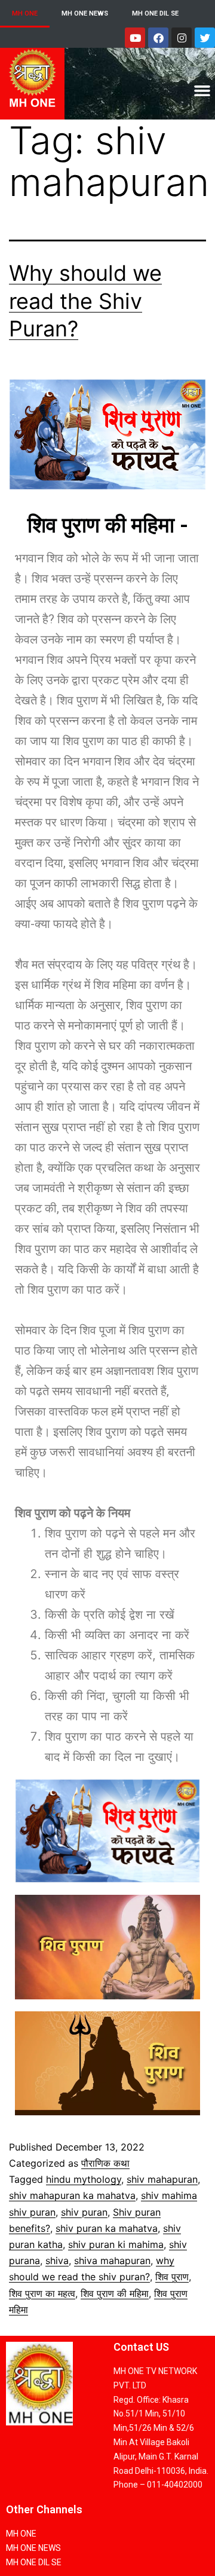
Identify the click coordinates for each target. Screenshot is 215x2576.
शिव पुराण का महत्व (42, 2293)
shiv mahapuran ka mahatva (72, 2195)
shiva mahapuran (112, 2260)
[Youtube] (135, 38)
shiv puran (84, 2212)
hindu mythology (84, 2179)
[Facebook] (158, 38)
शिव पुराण (172, 2277)
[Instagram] (182, 38)
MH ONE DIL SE (155, 13)
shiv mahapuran (162, 2179)
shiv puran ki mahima (116, 2244)
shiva (57, 2260)
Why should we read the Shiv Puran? (85, 301)
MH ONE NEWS (85, 13)
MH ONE (25, 13)
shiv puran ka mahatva (107, 2228)
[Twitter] (205, 38)
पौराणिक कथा (105, 2163)
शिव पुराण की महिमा (115, 2293)
